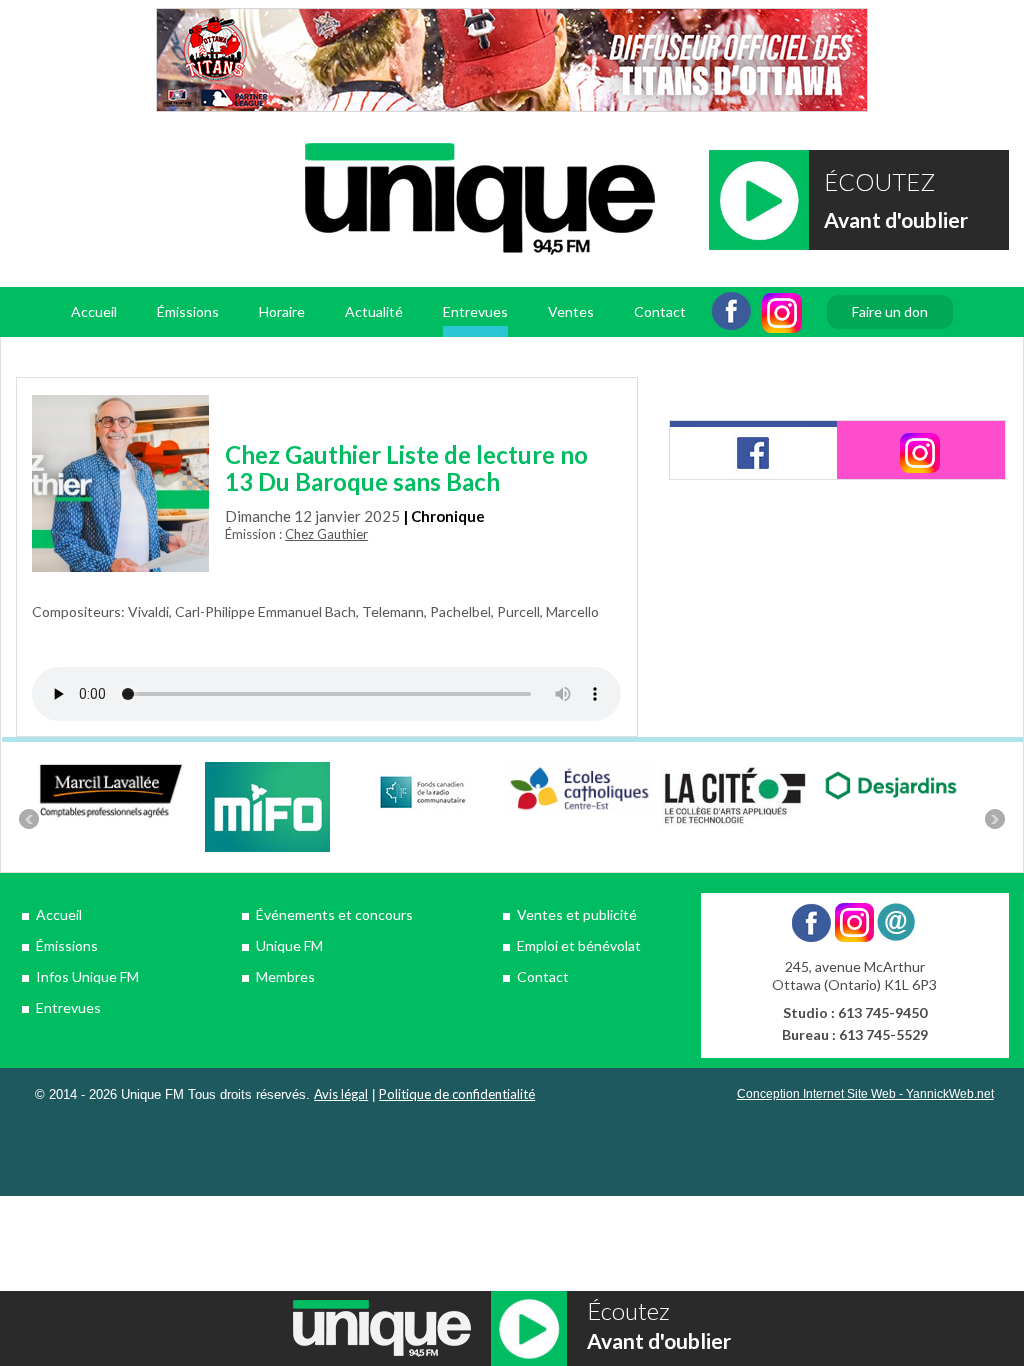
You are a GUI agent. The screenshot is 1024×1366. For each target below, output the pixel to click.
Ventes (571, 311)
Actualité (374, 311)
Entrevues (475, 311)
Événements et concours (334, 914)
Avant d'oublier (896, 219)
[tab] (754, 450)
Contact (660, 311)
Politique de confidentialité (457, 1094)
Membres (285, 976)
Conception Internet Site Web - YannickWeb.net (865, 1094)
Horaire (282, 311)
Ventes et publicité (577, 914)
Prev (29, 819)
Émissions (67, 945)
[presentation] (754, 450)
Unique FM (289, 945)
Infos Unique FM (87, 976)
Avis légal (341, 1094)
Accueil (94, 311)
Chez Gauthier (326, 534)
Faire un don (890, 311)
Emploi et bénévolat (579, 945)
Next (995, 819)
